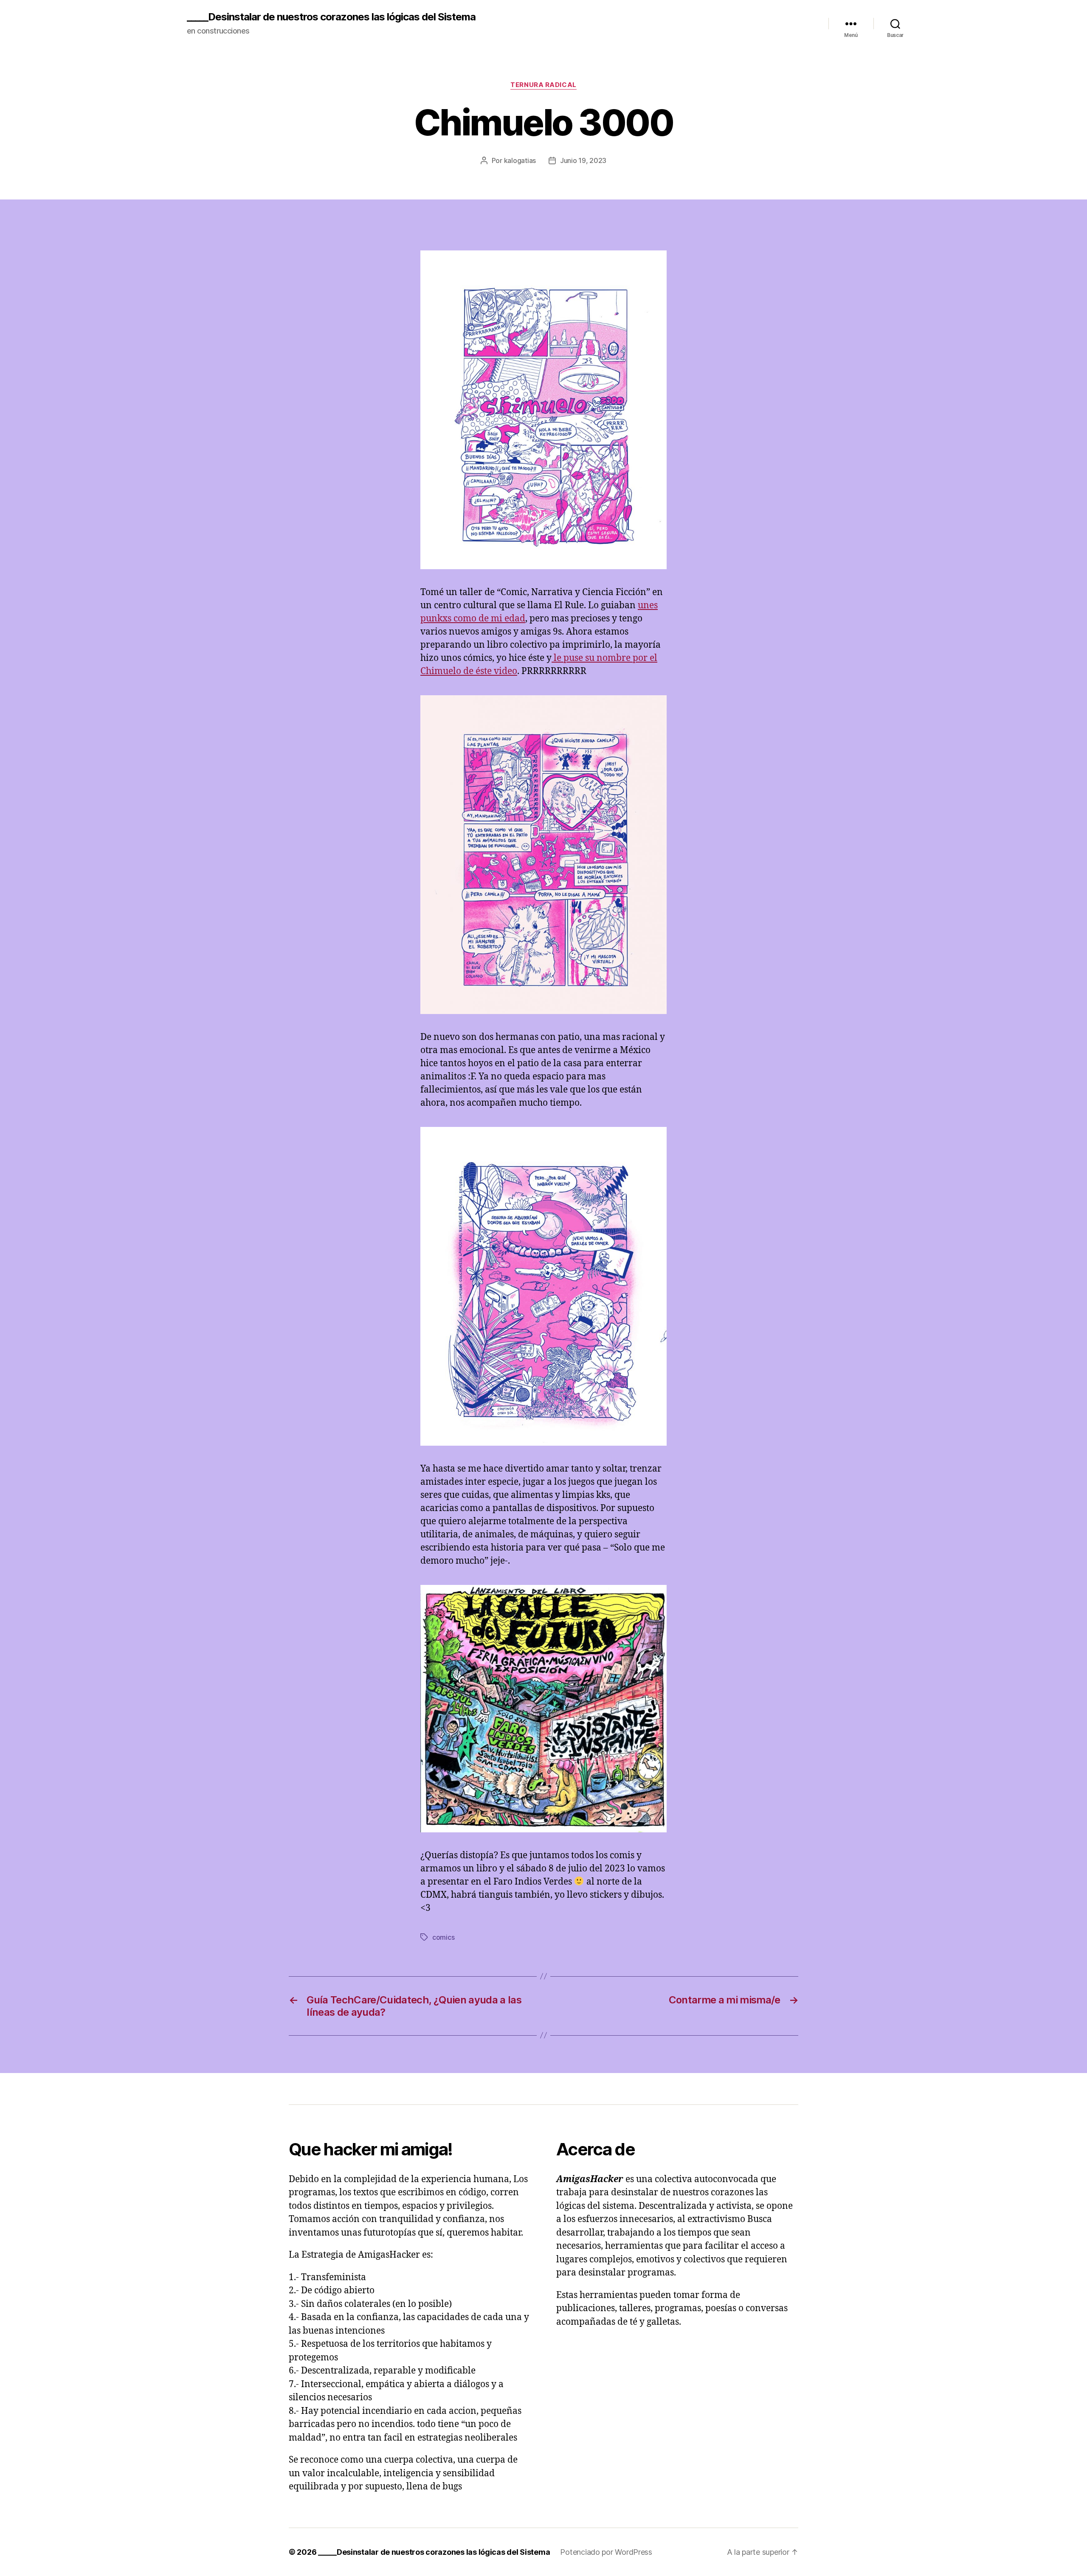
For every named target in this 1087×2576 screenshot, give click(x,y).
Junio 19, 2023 (583, 160)
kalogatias (520, 160)
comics (443, 1937)
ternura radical (543, 85)
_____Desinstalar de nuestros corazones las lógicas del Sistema (331, 17)
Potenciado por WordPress (606, 2552)
